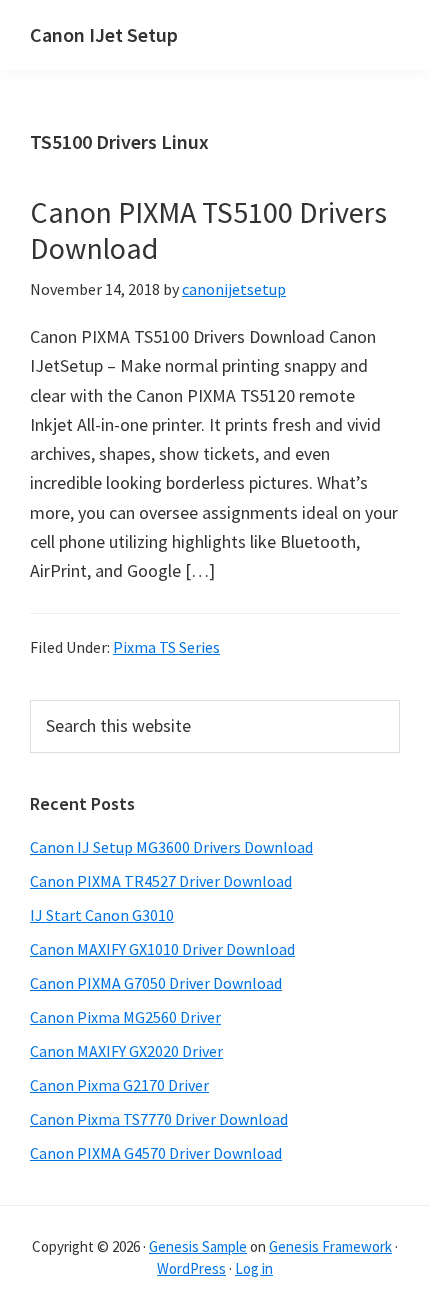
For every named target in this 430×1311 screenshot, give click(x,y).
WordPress (191, 1268)
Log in (254, 1268)
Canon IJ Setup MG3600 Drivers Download (171, 847)
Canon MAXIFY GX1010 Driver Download (162, 949)
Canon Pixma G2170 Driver (119, 1085)
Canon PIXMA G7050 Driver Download (156, 983)
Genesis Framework (330, 1246)
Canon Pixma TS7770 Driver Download (159, 1119)
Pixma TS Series (166, 647)
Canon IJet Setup (104, 34)
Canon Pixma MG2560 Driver (125, 1017)
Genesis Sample (198, 1246)
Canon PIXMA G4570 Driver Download (156, 1153)
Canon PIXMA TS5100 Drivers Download (208, 230)
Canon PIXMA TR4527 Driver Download (161, 881)
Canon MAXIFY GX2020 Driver (126, 1051)
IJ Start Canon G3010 (102, 915)
